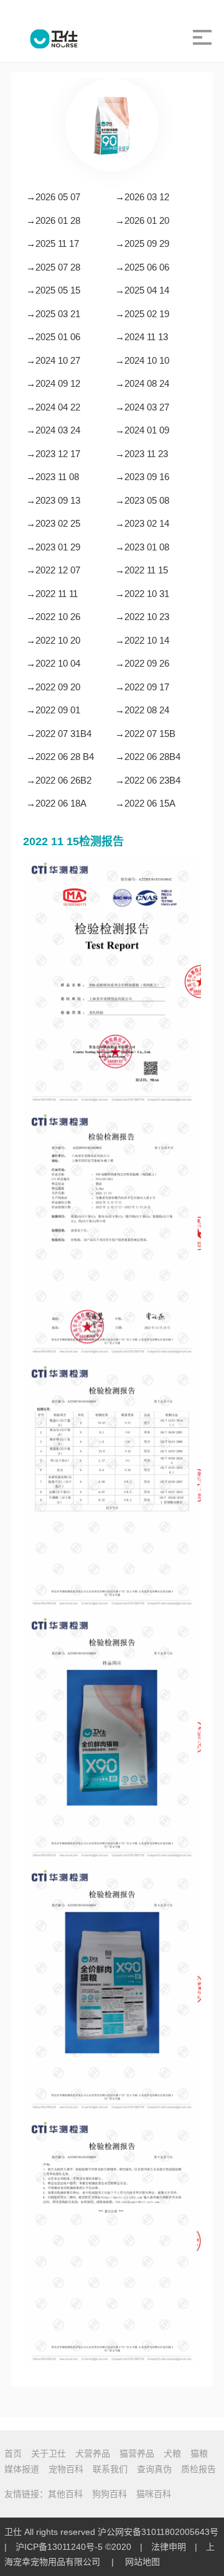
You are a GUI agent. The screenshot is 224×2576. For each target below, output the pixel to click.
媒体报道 (22, 2469)
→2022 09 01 (53, 710)
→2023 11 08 (53, 477)
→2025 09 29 (142, 243)
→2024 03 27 (142, 407)
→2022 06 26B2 (59, 780)
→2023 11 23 (142, 454)
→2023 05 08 (142, 500)
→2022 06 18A (56, 803)
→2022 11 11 (52, 594)
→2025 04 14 (142, 290)
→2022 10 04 (53, 663)
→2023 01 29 (53, 547)
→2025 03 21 (53, 314)
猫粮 (199, 2453)
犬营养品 (93, 2453)
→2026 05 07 (53, 197)
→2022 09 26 (142, 663)
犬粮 (172, 2453)
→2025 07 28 (53, 267)
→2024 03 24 (53, 430)
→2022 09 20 (53, 687)
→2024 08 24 (142, 383)
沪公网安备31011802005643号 (158, 2532)
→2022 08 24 (142, 710)
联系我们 (110, 2469)
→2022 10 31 (142, 594)
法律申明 (169, 2547)
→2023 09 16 (142, 477)
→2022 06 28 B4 (60, 757)
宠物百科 (66, 2469)
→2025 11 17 (53, 243)
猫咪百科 (154, 2494)
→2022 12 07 (53, 570)
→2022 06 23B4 (148, 780)
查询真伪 (154, 2469)
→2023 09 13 (53, 500)
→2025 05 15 (53, 290)
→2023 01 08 (142, 547)
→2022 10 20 (53, 640)
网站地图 (142, 2562)
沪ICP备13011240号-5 (59, 2547)
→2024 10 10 (142, 360)
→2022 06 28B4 (148, 757)
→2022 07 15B (145, 734)
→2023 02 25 (53, 523)
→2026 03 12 (142, 197)
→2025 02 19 (142, 314)
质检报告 (198, 2469)
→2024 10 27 (53, 360)
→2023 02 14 (142, 523)
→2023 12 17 (53, 454)
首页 (13, 2453)
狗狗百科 (110, 2494)
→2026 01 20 (142, 220)
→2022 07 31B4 (59, 734)
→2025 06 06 (142, 267)
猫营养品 (137, 2453)
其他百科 (65, 2494)
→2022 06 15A (145, 803)
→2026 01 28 (53, 220)
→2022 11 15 (142, 570)
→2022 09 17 (142, 687)
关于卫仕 (49, 2453)
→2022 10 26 (53, 617)
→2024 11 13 (142, 337)
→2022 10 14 (142, 640)
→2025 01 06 (53, 337)
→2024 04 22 (53, 407)
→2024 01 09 (142, 430)
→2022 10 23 (142, 617)
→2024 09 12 (53, 383)
